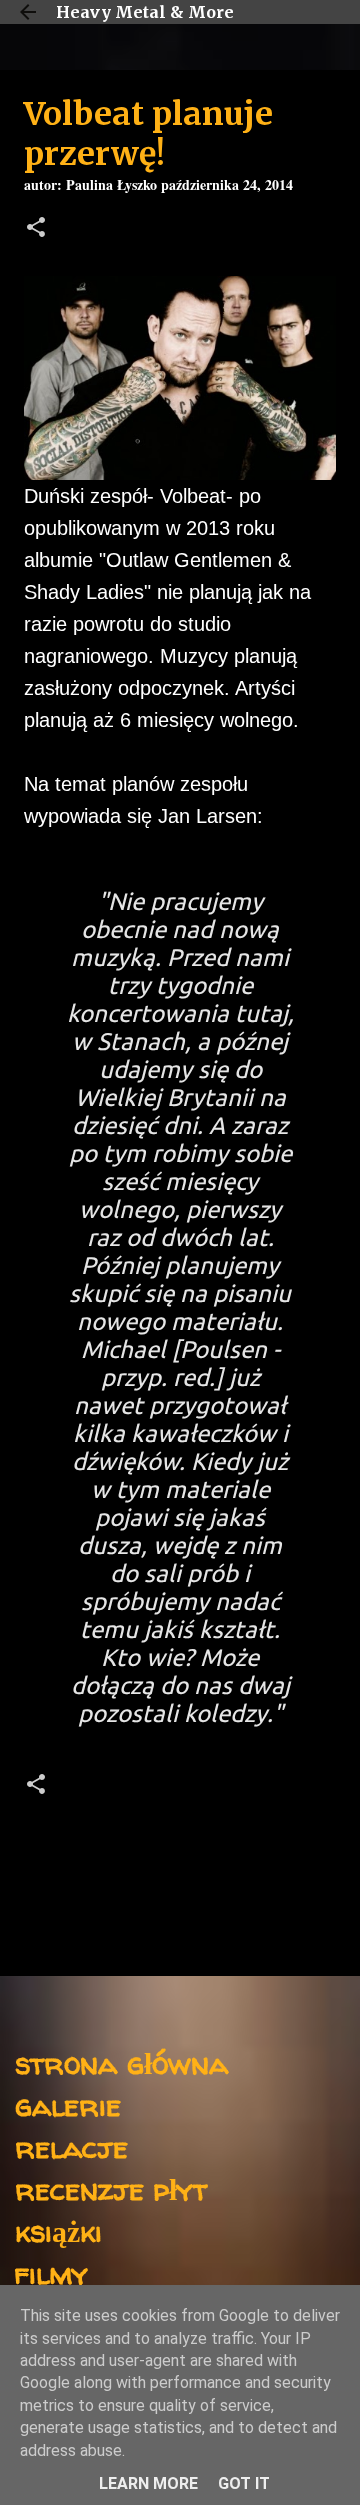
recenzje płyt (111, 2188)
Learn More (148, 2483)
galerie (68, 2104)
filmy (51, 2272)
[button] (36, 229)
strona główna (121, 2062)
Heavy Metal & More (145, 12)
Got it (244, 2483)
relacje (71, 2146)
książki (58, 2230)
